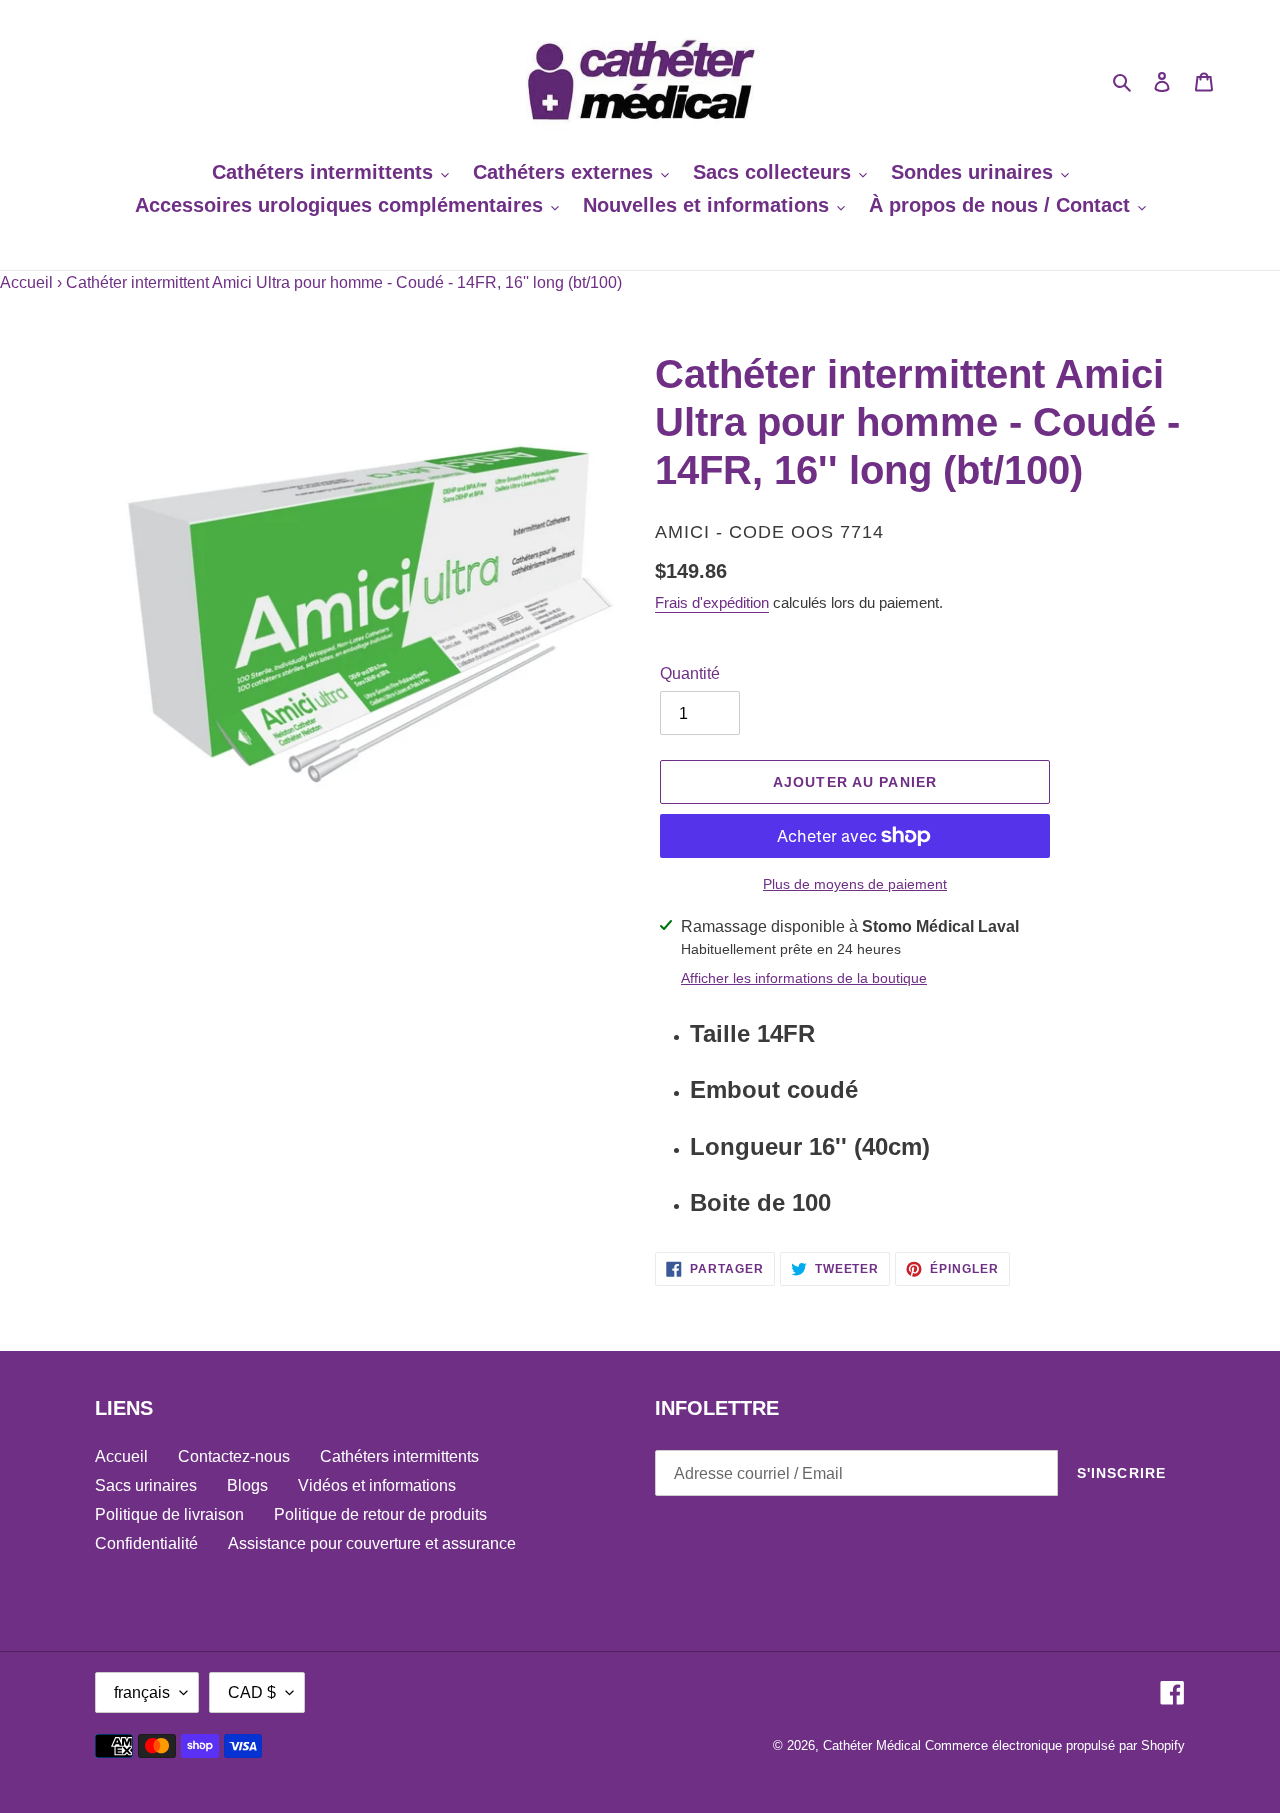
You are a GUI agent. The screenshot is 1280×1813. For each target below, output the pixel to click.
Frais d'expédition (712, 602)
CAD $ (252, 1692)
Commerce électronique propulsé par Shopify (1055, 1745)
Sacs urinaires (146, 1485)
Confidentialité (146, 1543)
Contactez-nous (234, 1456)
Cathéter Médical (872, 1745)
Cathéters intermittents (399, 1456)
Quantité (690, 673)
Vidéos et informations (377, 1485)
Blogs (247, 1485)
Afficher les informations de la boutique (804, 978)
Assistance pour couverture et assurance (372, 1543)
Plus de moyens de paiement (855, 884)
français (142, 1692)
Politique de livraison (169, 1514)
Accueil (26, 282)
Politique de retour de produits (380, 1514)
